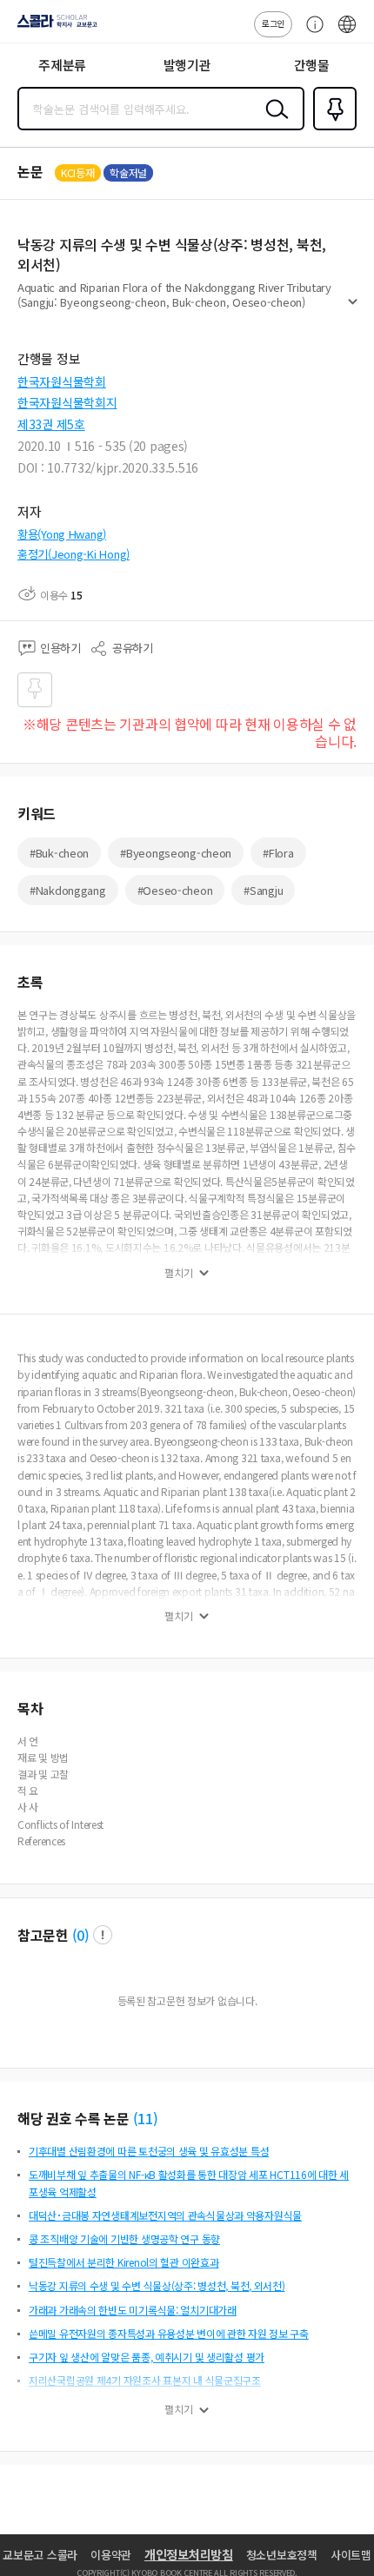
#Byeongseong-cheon (176, 853)
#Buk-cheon (59, 853)
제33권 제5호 (51, 424)
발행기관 (187, 65)
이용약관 (111, 2555)
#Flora (278, 853)
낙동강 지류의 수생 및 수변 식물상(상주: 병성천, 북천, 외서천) (157, 2285)
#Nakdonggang (68, 890)
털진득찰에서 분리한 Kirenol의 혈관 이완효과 (124, 2262)
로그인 (273, 23)
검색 (273, 123)
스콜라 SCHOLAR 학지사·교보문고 (54, 27)
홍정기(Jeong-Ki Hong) (73, 554)
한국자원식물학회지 (67, 402)
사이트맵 (351, 2555)
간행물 (312, 65)
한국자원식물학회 (62, 381)
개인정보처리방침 (189, 2554)
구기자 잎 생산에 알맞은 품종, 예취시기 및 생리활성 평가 (147, 2357)
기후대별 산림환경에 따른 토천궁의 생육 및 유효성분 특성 (149, 2151)
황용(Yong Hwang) (62, 534)
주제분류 (62, 65)
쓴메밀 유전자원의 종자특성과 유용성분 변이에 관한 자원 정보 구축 (169, 2333)
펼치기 (353, 309)
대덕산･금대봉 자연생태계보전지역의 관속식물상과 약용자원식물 (165, 2215)
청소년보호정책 (282, 2555)
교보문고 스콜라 (40, 2555)
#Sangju (263, 890)
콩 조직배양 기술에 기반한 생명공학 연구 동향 (124, 2238)
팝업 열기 (103, 1935)
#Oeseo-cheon (175, 890)
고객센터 (311, 33)
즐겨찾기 (331, 129)
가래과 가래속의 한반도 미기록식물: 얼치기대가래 (133, 2310)
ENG (347, 33)
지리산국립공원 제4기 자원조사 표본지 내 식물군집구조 (145, 2380)
